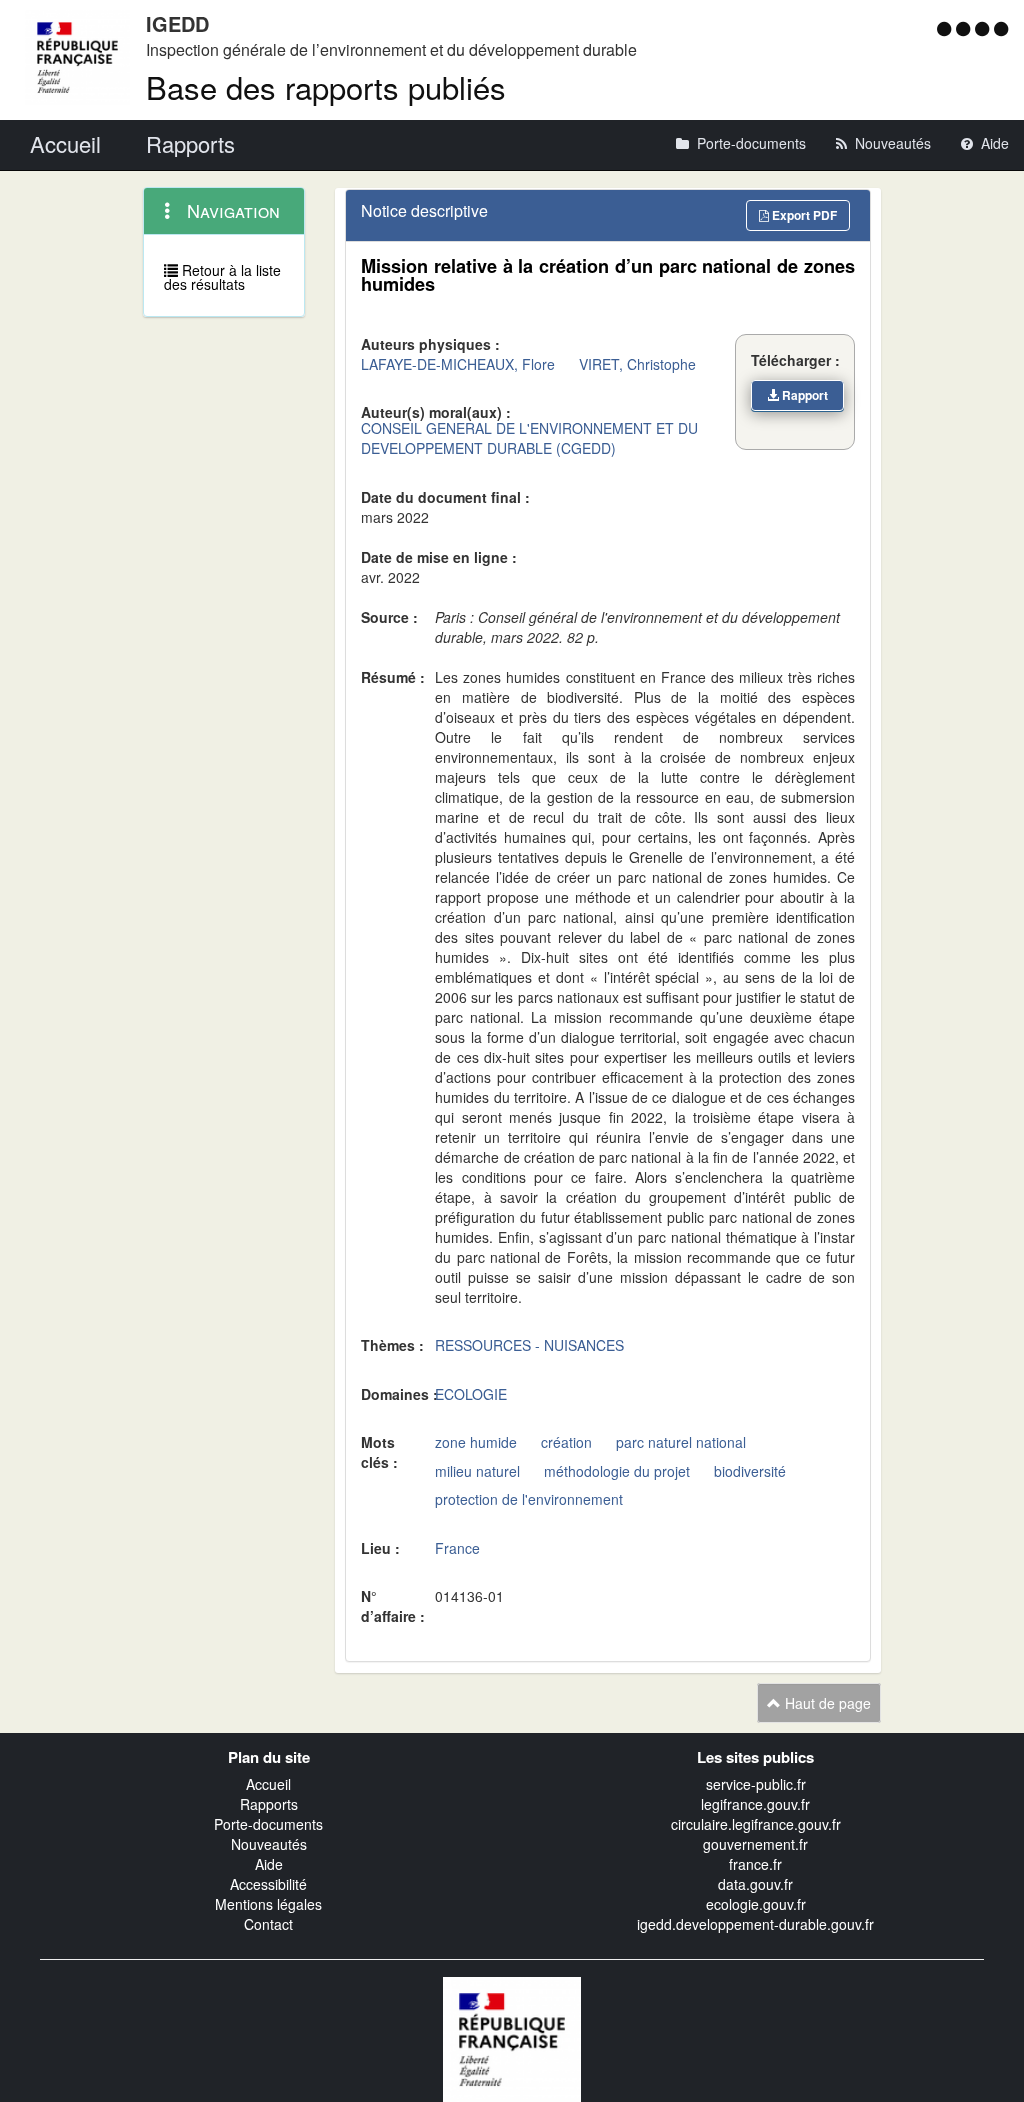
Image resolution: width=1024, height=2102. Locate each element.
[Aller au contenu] (965, 28)
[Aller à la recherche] (984, 28)
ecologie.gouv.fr (756, 1904)
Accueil (268, 1784)
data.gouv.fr (755, 1884)
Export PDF (803, 215)
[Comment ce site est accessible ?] (946, 28)
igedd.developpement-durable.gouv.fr (755, 1924)
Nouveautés (269, 1844)
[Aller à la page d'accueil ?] (1001, 28)
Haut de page (826, 1703)
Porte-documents (268, 1824)
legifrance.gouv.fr (755, 1804)
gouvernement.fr (755, 1844)
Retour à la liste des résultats (222, 277)
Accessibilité (268, 1884)
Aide (269, 1864)
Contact (268, 1924)
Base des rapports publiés (326, 86)
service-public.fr (756, 1784)
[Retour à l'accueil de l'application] (512, 2037)
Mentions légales (268, 1904)
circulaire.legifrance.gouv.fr (756, 1824)
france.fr (755, 1864)
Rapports (269, 1804)
